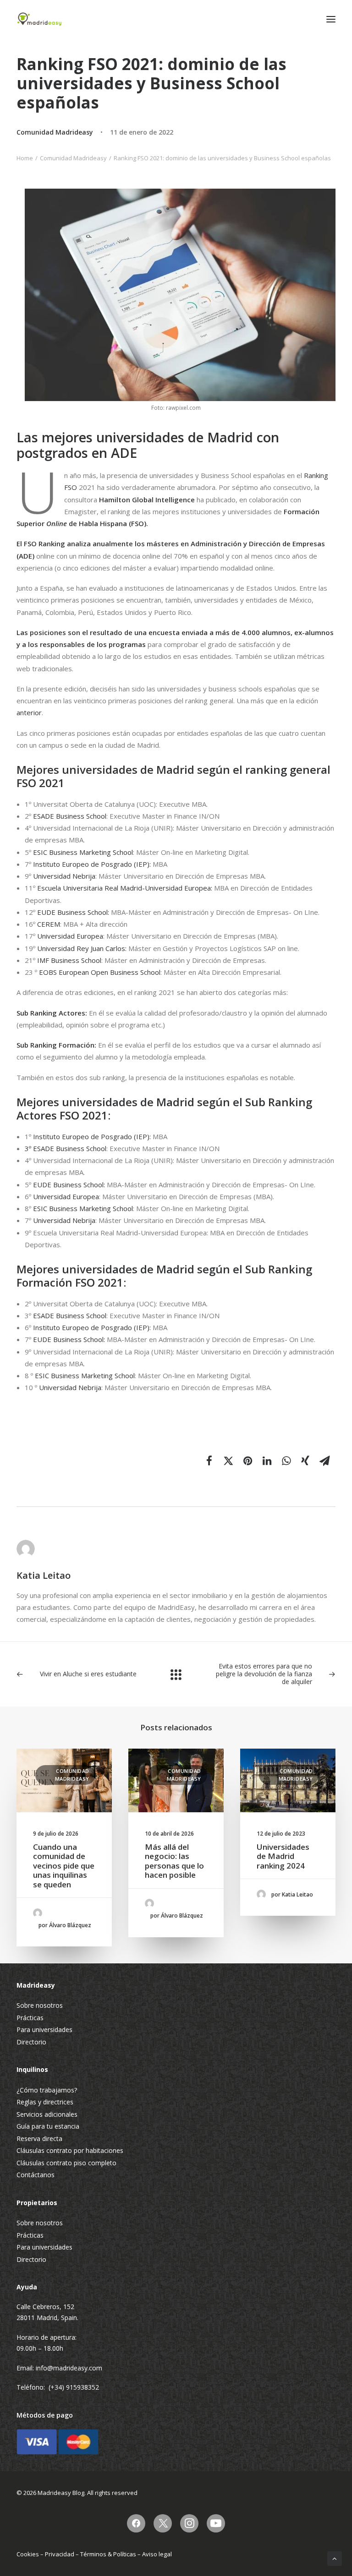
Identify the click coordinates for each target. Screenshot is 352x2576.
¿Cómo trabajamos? (47, 2090)
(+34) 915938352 (74, 2387)
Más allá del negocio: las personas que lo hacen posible (174, 1861)
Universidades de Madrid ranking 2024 (283, 1856)
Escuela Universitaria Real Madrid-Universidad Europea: (126, 888)
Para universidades (44, 2030)
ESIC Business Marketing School (83, 852)
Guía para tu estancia (48, 2126)
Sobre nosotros (40, 2005)
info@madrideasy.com (69, 2368)
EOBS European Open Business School (100, 972)
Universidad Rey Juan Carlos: (82, 948)
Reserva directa (39, 2139)
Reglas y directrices (45, 2102)
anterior (29, 712)
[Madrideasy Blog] (39, 19)
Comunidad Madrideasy (55, 132)
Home (25, 158)
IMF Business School (69, 960)
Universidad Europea (70, 936)
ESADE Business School (70, 816)
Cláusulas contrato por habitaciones (70, 2150)
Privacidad (60, 2554)
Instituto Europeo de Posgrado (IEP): (92, 864)
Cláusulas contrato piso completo (66, 2163)
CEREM (49, 924)
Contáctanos (36, 2175)
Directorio (31, 2042)
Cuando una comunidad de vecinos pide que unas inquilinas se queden (64, 1866)
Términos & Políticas (108, 2554)
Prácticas (30, 2018)
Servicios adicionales (47, 2114)
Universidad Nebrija (64, 876)
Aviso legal (157, 2554)
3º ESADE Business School (66, 1148)
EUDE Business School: (73, 912)
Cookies (28, 2554)
